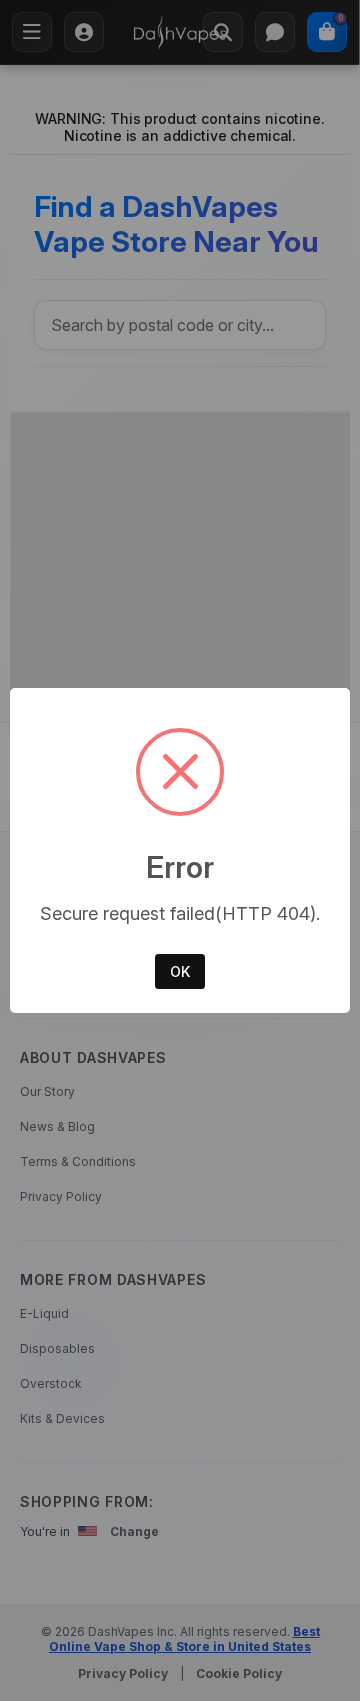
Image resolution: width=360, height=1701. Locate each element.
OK (180, 971)
